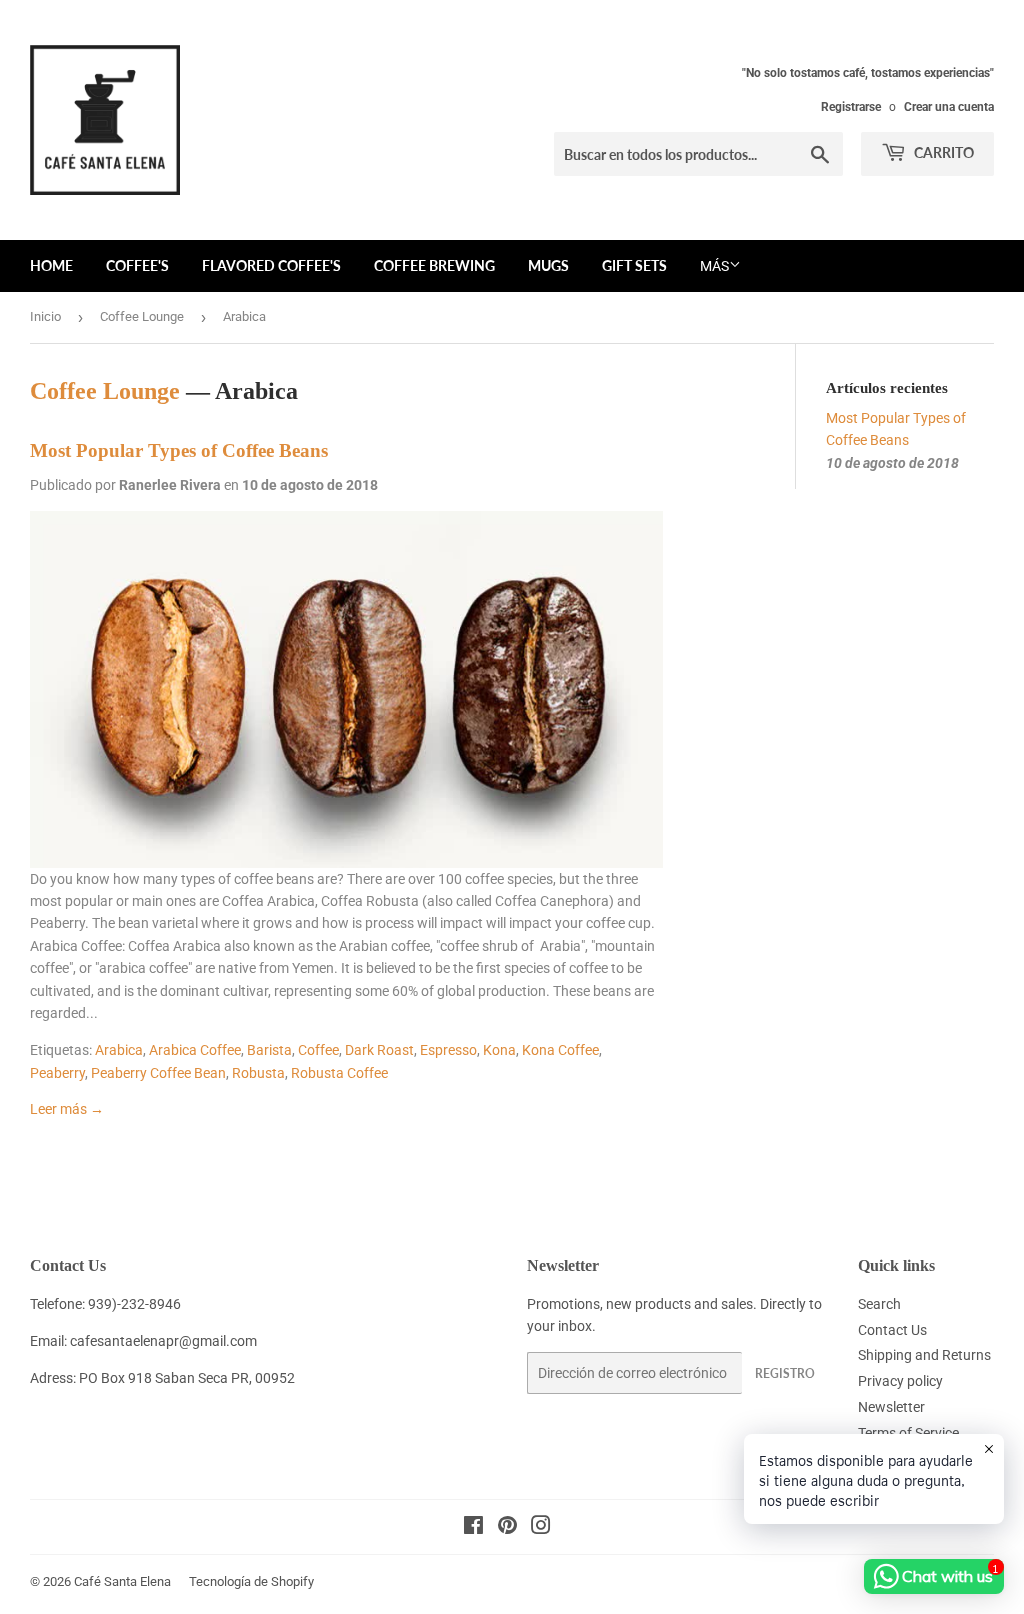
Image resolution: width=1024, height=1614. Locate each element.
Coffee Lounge (142, 316)
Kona (499, 1050)
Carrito (942, 152)
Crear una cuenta (949, 107)
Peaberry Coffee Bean (158, 1073)
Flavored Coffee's (271, 265)
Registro (785, 1373)
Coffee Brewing (434, 265)
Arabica (119, 1050)
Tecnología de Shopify (251, 1581)
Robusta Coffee (339, 1073)
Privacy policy (900, 1381)
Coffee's (137, 265)
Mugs (548, 265)
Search (879, 1304)
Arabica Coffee (195, 1050)
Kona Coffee (560, 1050)
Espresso (448, 1050)
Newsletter (891, 1407)
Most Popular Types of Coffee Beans (179, 450)
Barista (269, 1050)
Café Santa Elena (122, 1581)
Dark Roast (379, 1050)
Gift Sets (634, 265)
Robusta (258, 1073)
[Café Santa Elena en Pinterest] (507, 1528)
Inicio (45, 316)
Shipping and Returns (924, 1355)
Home (51, 265)
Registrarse (851, 107)
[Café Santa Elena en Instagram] (541, 1528)
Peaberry (57, 1073)
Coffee (318, 1050)
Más (714, 266)
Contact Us (892, 1330)
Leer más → (67, 1109)
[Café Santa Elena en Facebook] (473, 1528)
